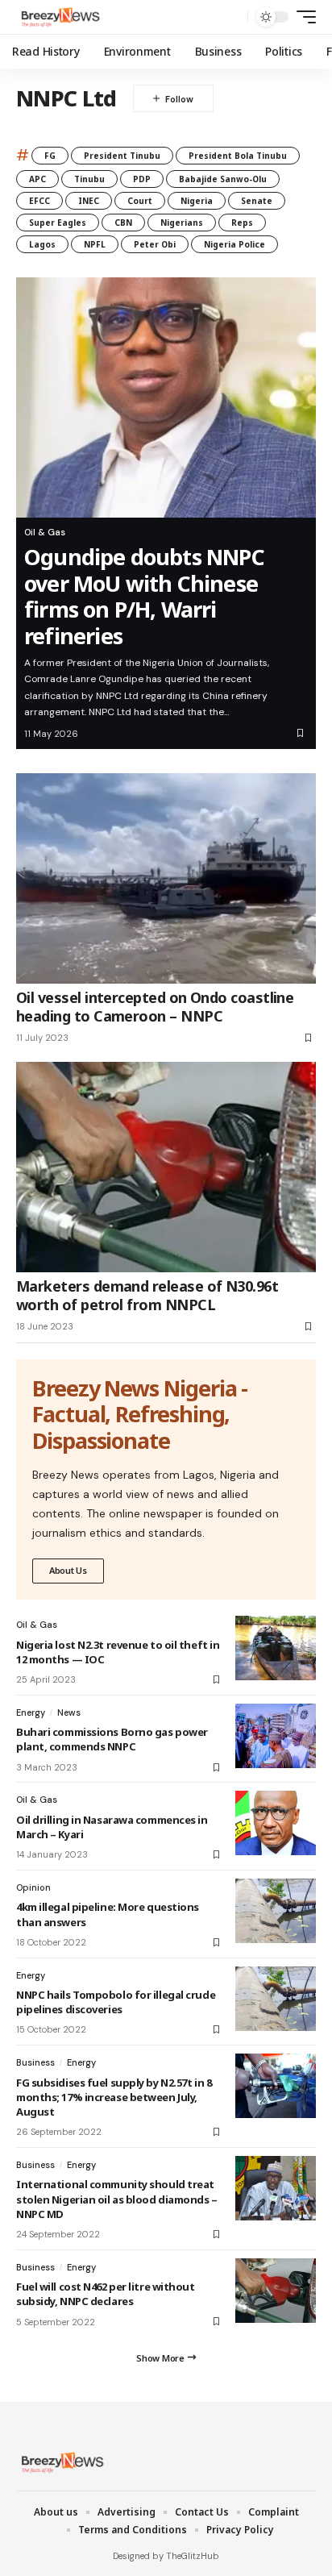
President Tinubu (122, 156)
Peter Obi (155, 244)
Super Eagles (58, 223)
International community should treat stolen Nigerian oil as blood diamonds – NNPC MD (117, 2199)
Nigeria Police (234, 244)
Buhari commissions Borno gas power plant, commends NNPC (112, 1739)
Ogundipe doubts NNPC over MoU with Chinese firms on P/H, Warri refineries (144, 596)
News (69, 1712)
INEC (89, 201)
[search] (232, 17)
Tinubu (89, 179)
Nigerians (182, 223)
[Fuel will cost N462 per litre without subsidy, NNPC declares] (276, 2291)
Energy (31, 1712)
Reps (242, 223)
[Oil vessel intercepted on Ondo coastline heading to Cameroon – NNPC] (166, 878)
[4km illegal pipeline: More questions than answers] (276, 1911)
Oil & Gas (45, 532)
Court (140, 201)
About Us (68, 1570)
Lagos (42, 244)
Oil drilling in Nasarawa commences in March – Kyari (112, 1827)
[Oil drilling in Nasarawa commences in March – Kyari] (276, 1823)
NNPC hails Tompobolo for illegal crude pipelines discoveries (116, 2002)
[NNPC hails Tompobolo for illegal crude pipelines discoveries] (276, 1999)
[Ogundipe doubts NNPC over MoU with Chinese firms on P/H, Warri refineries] (166, 397)
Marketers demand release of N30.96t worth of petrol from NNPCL (147, 1295)
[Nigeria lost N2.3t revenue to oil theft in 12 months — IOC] (276, 1648)
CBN (123, 223)
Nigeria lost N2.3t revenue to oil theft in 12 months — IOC (118, 1652)
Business (35, 2062)
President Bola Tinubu (238, 156)
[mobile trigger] (302, 17)
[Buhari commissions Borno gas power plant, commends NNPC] (276, 1736)
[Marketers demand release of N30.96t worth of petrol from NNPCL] (166, 1167)
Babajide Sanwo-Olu (223, 179)
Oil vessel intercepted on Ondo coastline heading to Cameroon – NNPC (155, 1007)
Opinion (33, 1887)
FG (50, 156)
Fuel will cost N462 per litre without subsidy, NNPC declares (106, 2294)
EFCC (39, 201)
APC (37, 179)
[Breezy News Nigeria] (59, 17)
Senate (257, 201)
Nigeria (197, 201)
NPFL (95, 244)
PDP (142, 179)
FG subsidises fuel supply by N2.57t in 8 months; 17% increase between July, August (114, 2097)
